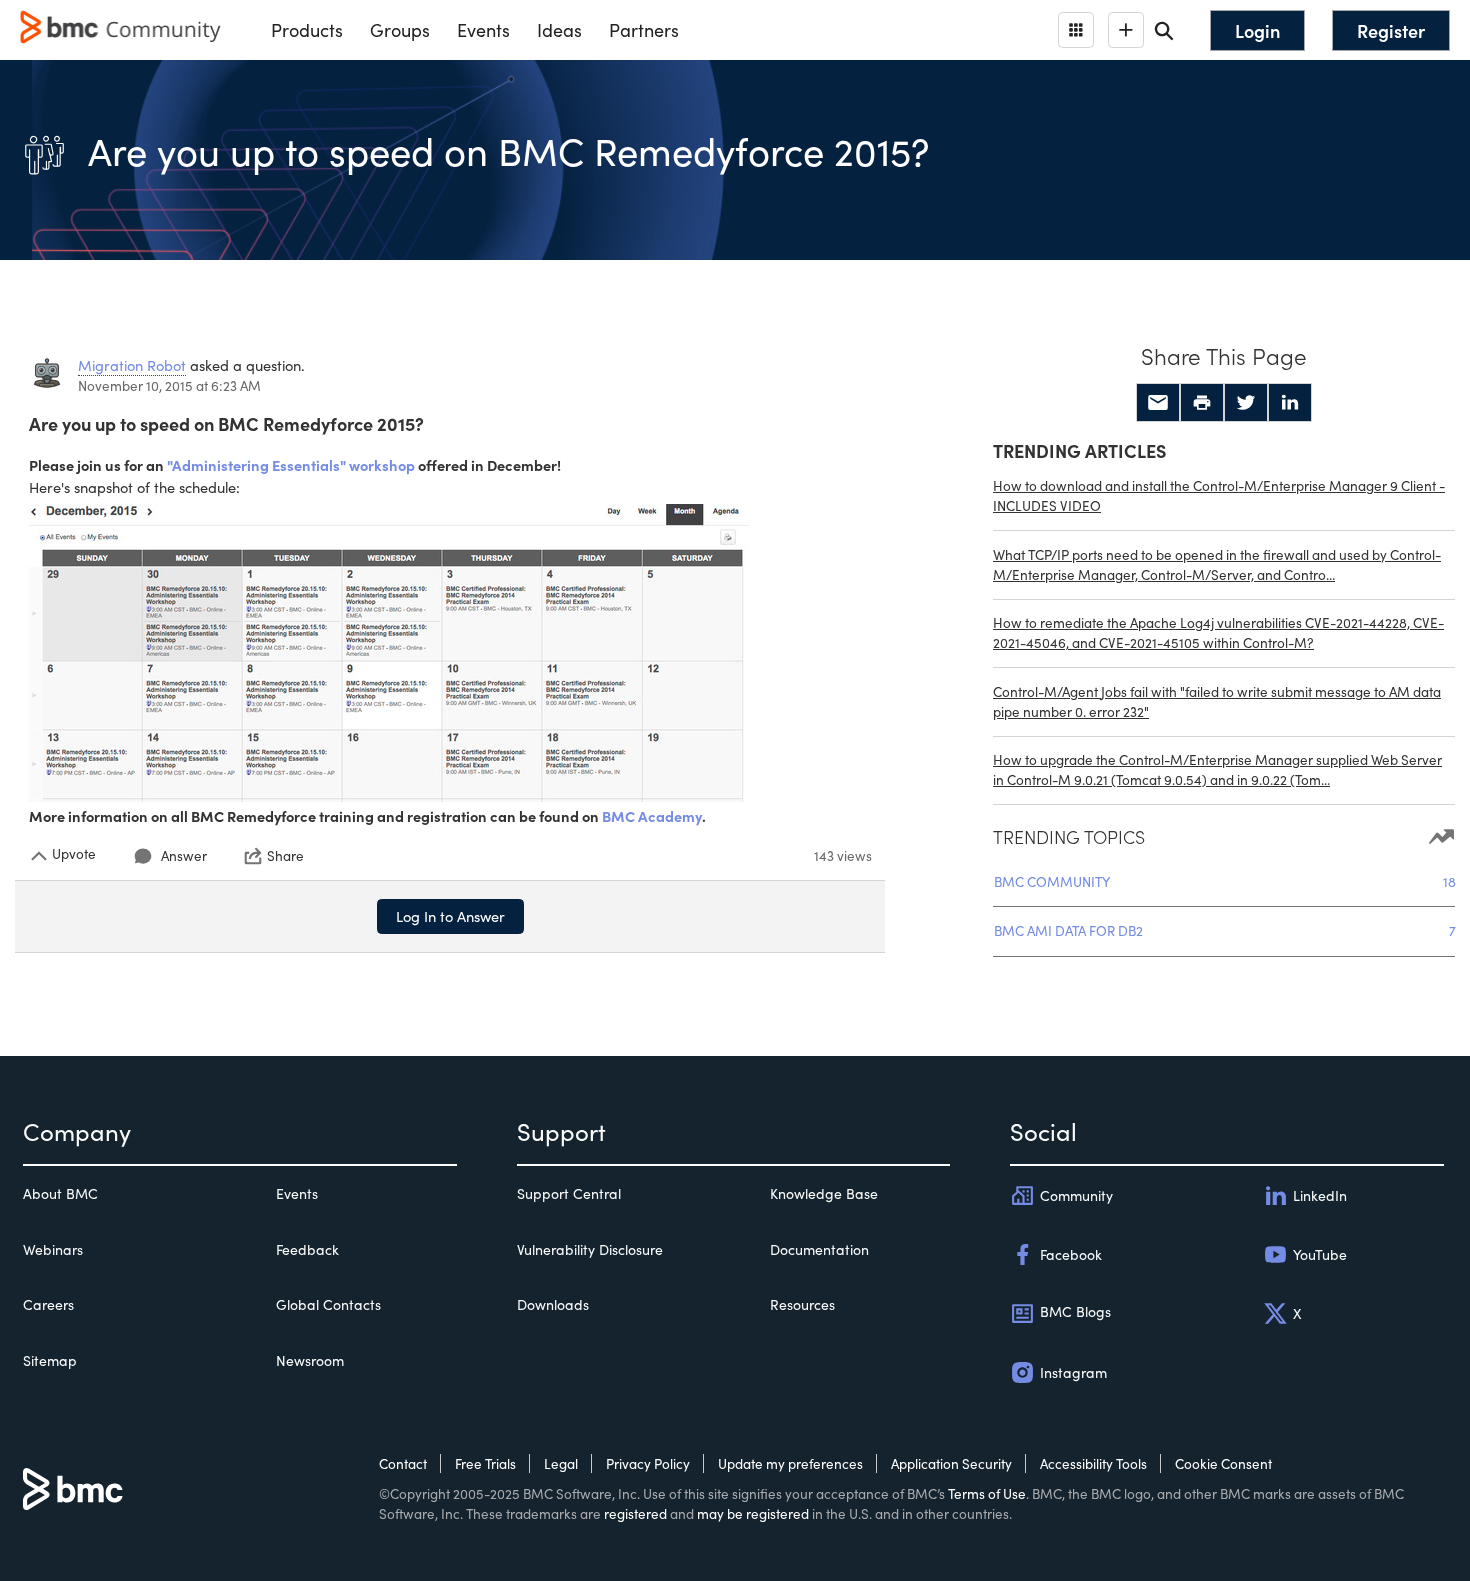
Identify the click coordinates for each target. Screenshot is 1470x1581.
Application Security (951, 1463)
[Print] (1202, 403)
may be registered (753, 1513)
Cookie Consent (1223, 1463)
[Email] (1158, 403)
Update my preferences (790, 1463)
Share (285, 856)
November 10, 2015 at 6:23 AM (169, 385)
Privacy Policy (648, 1463)
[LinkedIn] (1290, 403)
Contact (403, 1463)
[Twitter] (1246, 403)
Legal (561, 1463)
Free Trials (485, 1463)
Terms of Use (987, 1493)
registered (635, 1513)
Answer (184, 855)
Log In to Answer (450, 916)
